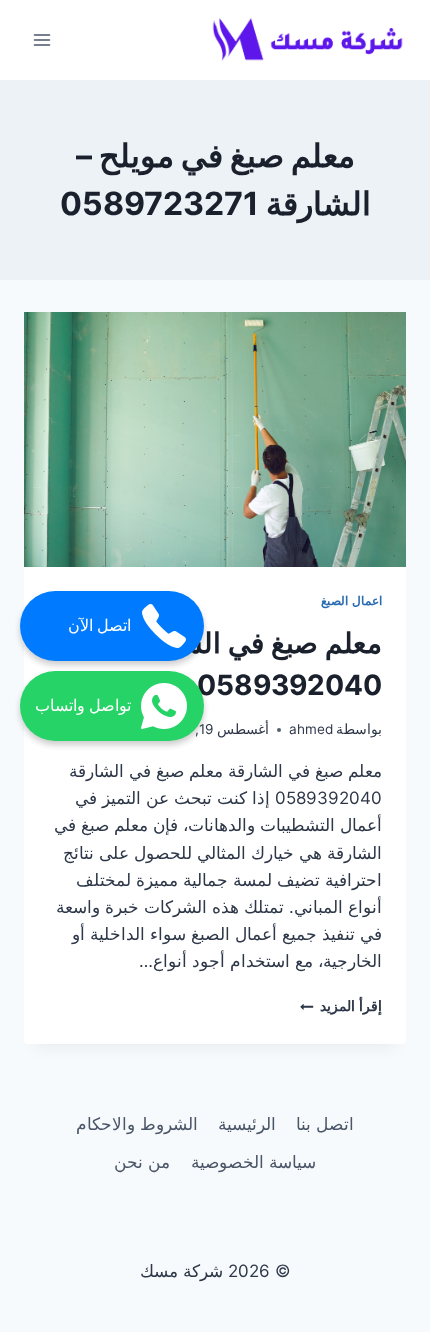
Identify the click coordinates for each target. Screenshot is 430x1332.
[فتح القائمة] (42, 39)
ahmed (311, 729)
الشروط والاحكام (137, 1124)
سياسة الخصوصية (253, 1162)
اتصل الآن (99, 625)
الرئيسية (247, 1124)
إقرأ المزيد (341, 1006)
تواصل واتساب (83, 705)
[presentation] (215, 439)
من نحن (142, 1162)
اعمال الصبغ (351, 600)
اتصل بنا (325, 1124)
